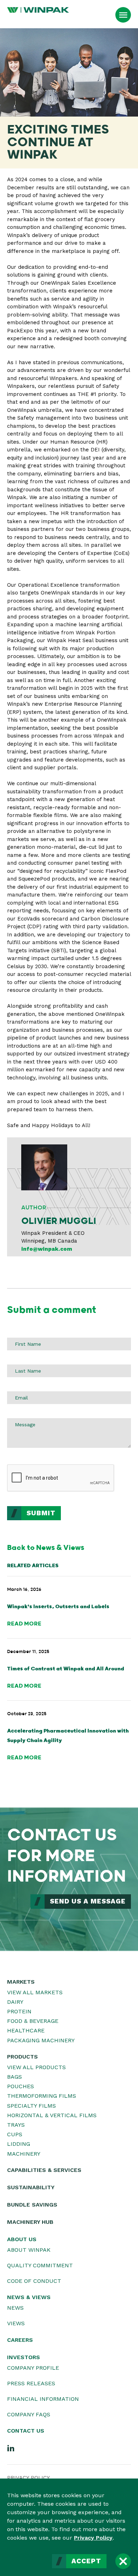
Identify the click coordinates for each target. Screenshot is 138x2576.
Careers (20, 2340)
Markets (21, 1982)
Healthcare (26, 2030)
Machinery (24, 2154)
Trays (16, 2125)
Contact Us (26, 2431)
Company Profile (33, 2368)
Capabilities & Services (44, 2170)
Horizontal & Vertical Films (52, 2115)
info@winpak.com (47, 1249)
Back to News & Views (46, 1548)
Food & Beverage (33, 2021)
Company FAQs (29, 2414)
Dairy (15, 2002)
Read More (24, 1624)
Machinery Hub (30, 2222)
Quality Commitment (40, 2265)
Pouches (21, 2086)
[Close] (123, 2561)
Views (16, 2323)
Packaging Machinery (41, 2040)
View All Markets (35, 1992)
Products (22, 2057)
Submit (41, 1513)
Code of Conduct (34, 2281)
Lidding (19, 2144)
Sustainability (31, 2187)
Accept (86, 2561)
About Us (22, 2239)
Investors (24, 2357)
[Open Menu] (123, 15)
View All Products (36, 2067)
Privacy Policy (93, 2538)
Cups (15, 2134)
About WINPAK (29, 2250)
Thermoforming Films (42, 2096)
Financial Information (43, 2399)
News (15, 2308)
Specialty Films (31, 2106)
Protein (19, 2011)
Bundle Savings (32, 2205)
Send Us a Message (88, 1901)
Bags (15, 2077)
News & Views (29, 2297)
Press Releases (31, 2383)
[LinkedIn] (11, 2448)
